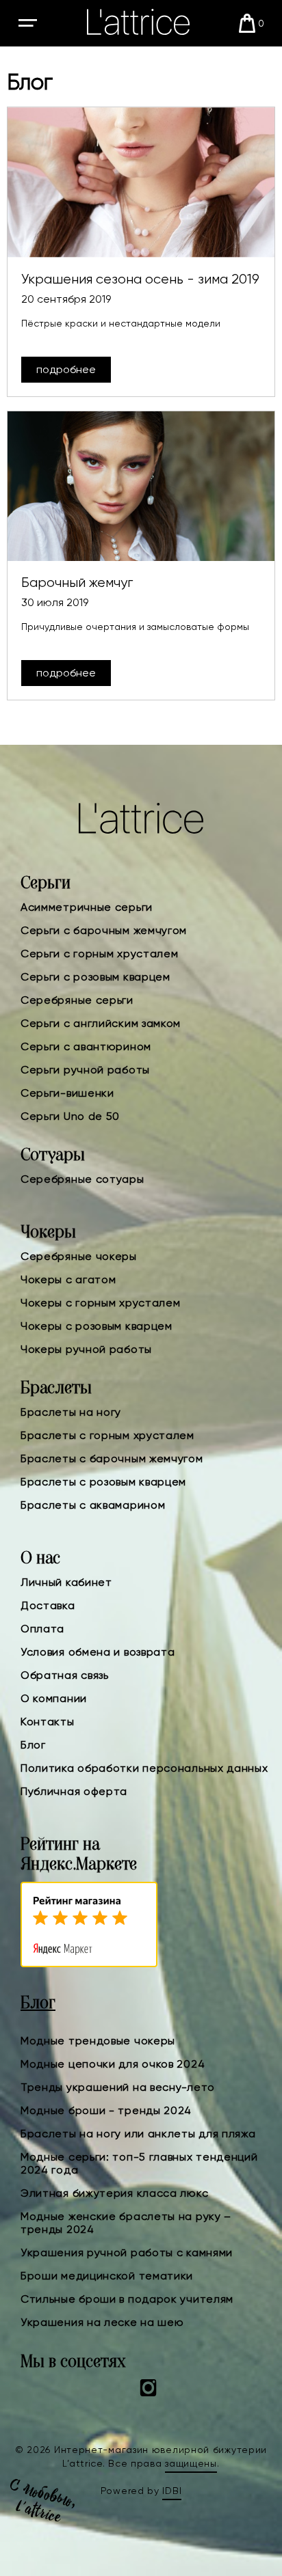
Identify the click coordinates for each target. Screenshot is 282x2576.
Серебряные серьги (77, 1000)
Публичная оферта (74, 1791)
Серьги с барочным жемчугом (104, 930)
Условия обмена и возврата (98, 1652)
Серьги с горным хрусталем (100, 954)
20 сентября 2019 (66, 299)
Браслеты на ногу (71, 1412)
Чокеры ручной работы (86, 1349)
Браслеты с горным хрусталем (107, 1435)
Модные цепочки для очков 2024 (113, 2064)
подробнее (66, 369)
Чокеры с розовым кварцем (97, 1326)
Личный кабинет (66, 1582)
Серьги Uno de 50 (70, 1116)
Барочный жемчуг (77, 583)
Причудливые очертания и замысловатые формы (135, 627)
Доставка (48, 1605)
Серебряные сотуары (82, 1179)
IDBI (172, 2491)
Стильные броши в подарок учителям (127, 2299)
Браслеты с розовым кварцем (103, 1482)
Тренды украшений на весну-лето (118, 2087)
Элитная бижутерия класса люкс (114, 2193)
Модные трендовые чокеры (98, 2041)
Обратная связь (65, 1675)
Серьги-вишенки (67, 1093)
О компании (54, 1698)
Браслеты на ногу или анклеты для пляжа (138, 2134)
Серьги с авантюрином (86, 1046)
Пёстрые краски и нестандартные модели (121, 323)
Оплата (42, 1629)
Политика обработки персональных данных (144, 1768)
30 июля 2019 (55, 602)
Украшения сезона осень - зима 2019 (140, 279)
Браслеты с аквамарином (93, 1505)
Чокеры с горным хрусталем (101, 1303)
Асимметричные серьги (87, 907)
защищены (191, 2463)
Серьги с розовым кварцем (95, 977)
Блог (33, 1745)
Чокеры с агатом (68, 1279)
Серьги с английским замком (101, 1023)
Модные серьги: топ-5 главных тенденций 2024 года (139, 2163)
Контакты (48, 1722)
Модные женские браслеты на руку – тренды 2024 (126, 2223)
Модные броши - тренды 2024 (106, 2110)
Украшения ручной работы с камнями (127, 2252)
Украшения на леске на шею (102, 2322)
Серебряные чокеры (79, 1256)
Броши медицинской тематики (107, 2276)
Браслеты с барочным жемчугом (112, 1458)
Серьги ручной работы (85, 1070)
